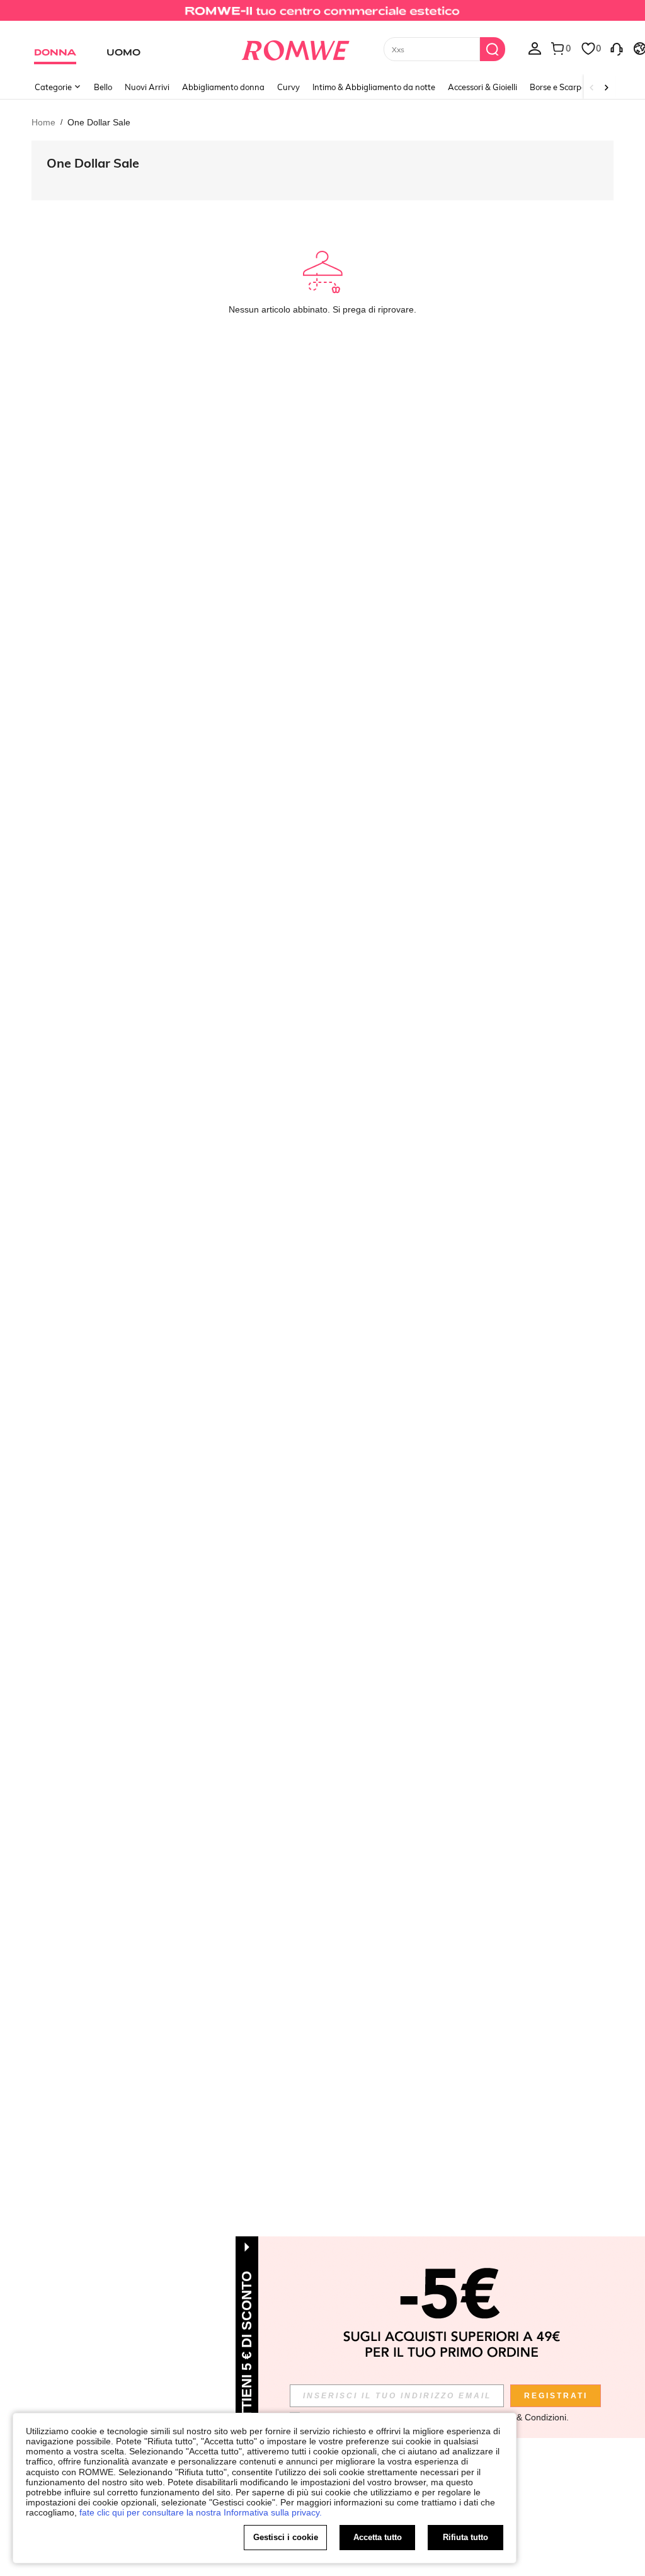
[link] (322, 15)
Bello (103, 87)
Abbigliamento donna (223, 87)
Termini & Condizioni (526, 2417)
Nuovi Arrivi (147, 87)
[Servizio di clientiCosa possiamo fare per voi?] (617, 48)
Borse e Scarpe (558, 87)
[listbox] (535, 48)
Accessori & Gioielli (482, 87)
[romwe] (295, 48)
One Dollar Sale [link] (99, 122)
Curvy (288, 87)
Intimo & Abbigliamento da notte (374, 87)
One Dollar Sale (93, 163)
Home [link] (43, 122)
